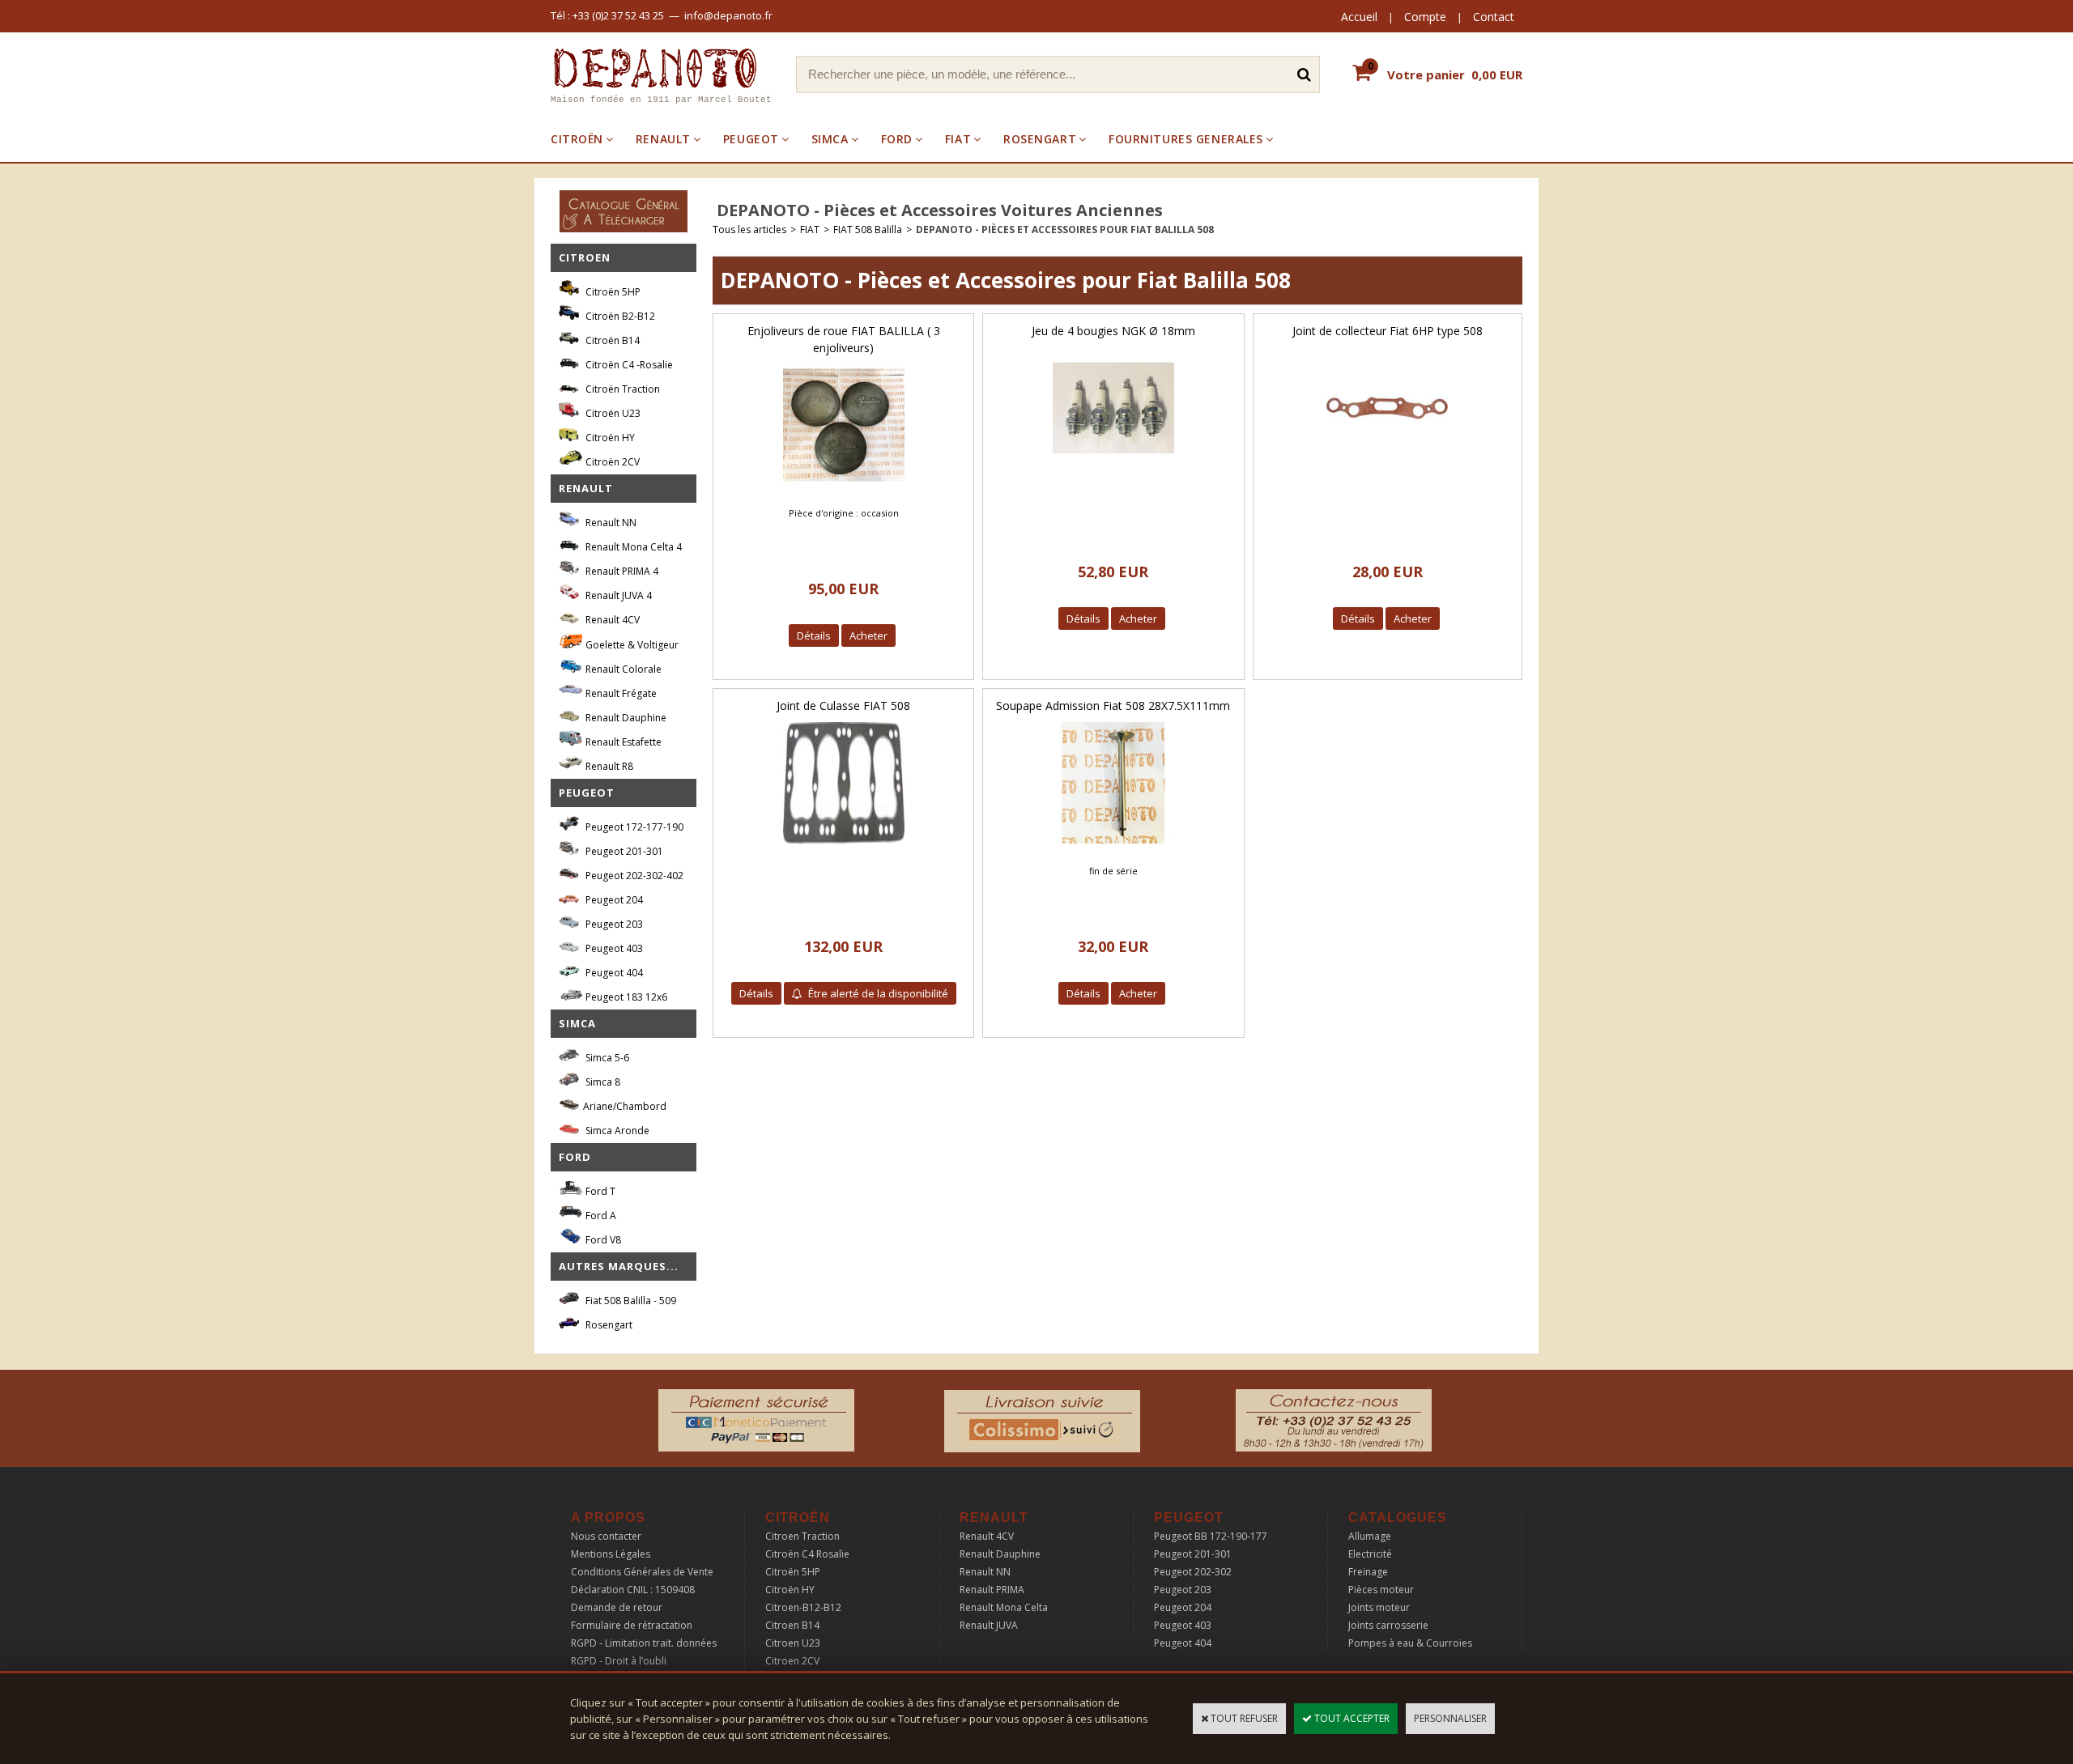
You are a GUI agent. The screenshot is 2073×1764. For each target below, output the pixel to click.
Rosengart (608, 1325)
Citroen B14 (792, 1625)
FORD (897, 139)
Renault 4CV (611, 620)
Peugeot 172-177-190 (633, 827)
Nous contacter (606, 1536)
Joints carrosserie (1388, 1625)
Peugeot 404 (613, 973)
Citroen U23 (793, 1643)
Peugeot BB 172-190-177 (1211, 1536)
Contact (1494, 17)
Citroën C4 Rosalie (807, 1554)
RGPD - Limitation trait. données (644, 1643)
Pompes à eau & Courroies (1410, 1643)
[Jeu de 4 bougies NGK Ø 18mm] (1113, 473)
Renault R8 (608, 766)
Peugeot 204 (613, 900)
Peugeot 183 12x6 (625, 997)
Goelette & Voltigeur (631, 645)
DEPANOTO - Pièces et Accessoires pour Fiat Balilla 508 (1065, 230)
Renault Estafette (622, 742)
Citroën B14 (611, 340)
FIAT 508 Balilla (868, 230)
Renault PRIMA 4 (621, 571)
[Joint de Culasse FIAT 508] (844, 848)
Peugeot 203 (613, 924)
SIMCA (830, 139)
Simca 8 (602, 1082)
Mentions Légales (611, 1554)
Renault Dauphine (625, 718)
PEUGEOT (751, 139)
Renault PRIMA (992, 1590)
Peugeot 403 (613, 948)
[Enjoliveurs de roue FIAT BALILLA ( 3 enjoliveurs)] (844, 490)
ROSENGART (1040, 139)
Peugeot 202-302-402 (633, 876)
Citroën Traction (621, 389)
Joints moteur (1379, 1607)
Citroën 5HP (612, 292)
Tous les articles (749, 230)
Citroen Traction (802, 1536)
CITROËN (577, 139)
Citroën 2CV (611, 462)
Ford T (599, 1191)
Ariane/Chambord (625, 1106)
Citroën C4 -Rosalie (628, 365)
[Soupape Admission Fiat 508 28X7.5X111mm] (1113, 848)
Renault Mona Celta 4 (632, 547)
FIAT (958, 139)
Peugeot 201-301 (623, 851)
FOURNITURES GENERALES (1186, 139)
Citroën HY (609, 438)
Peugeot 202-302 (1193, 1572)
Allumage (1370, 1536)
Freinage (1368, 1572)
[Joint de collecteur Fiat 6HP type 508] (1387, 473)
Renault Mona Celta (1004, 1607)
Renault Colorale (622, 669)
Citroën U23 (612, 413)
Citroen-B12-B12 (803, 1607)
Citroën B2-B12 (619, 316)
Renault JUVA (989, 1625)
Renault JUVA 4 (617, 595)
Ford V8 (602, 1240)
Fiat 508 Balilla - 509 (630, 1301)
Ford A (600, 1216)
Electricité (1370, 1554)
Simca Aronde (616, 1131)
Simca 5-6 (606, 1058)
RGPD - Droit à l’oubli (619, 1661)
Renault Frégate (620, 693)
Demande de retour (617, 1607)
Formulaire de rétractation (632, 1625)
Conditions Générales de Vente (642, 1572)
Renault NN (610, 523)
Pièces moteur (1381, 1590)
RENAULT (663, 139)
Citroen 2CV (792, 1661)
